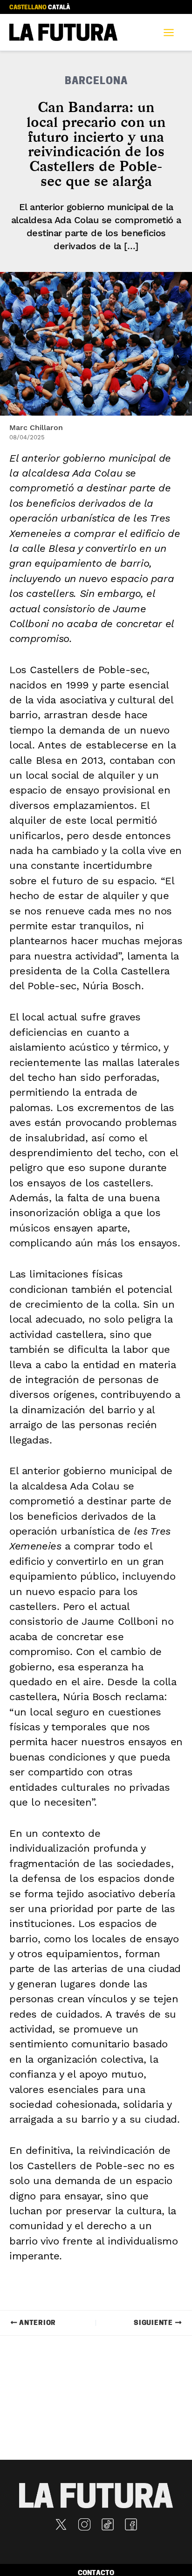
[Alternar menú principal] (171, 33)
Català (59, 8)
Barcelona (96, 82)
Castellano (28, 8)
